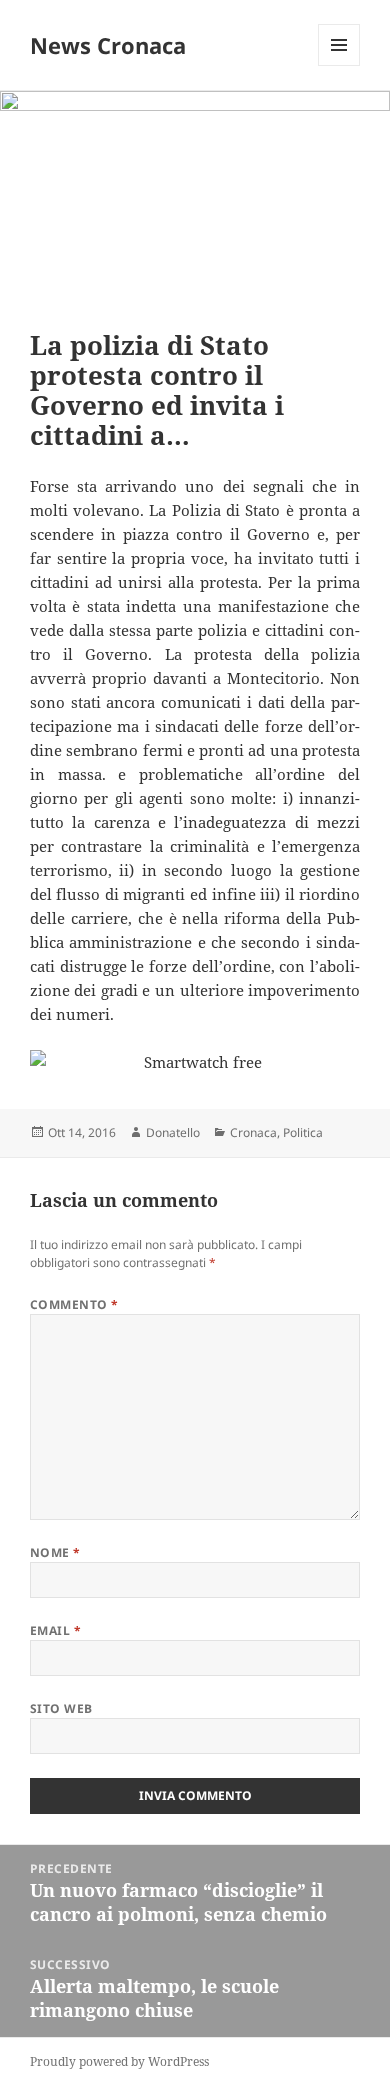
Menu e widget (339, 65)
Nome (55, 1552)
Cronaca (253, 1132)
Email (55, 1630)
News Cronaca (108, 45)
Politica (303, 1132)
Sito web (61, 1708)
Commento (74, 1304)
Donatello (173, 1132)
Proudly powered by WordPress (119, 2061)
